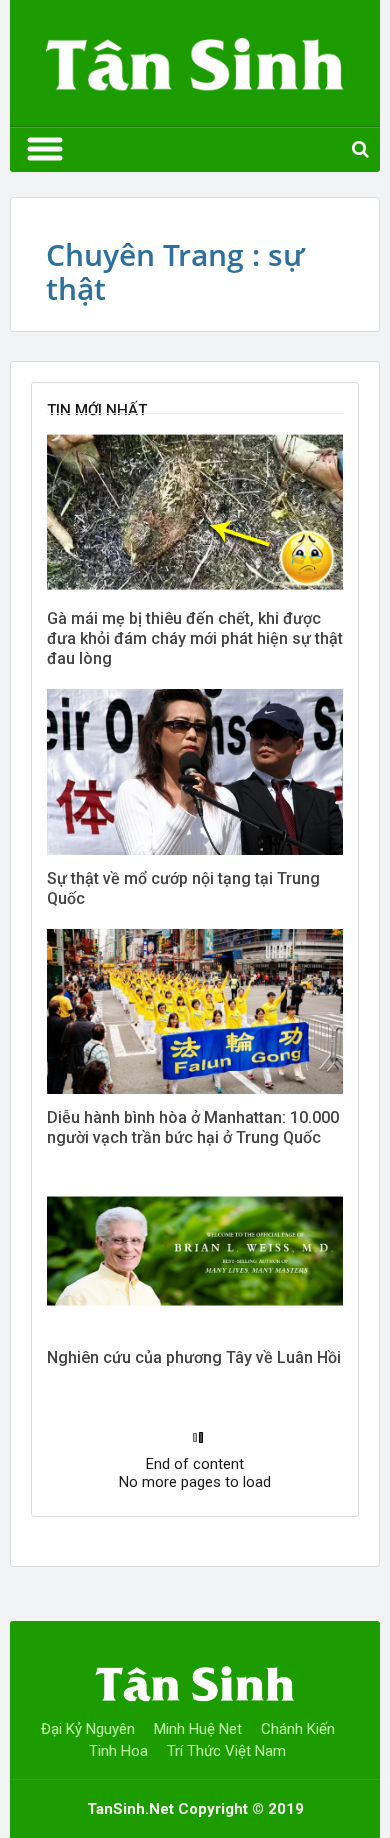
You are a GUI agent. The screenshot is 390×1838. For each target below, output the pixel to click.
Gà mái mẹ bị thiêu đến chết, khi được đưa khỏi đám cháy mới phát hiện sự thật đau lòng (195, 638)
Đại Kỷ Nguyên (88, 1729)
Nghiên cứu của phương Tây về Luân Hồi (194, 1357)
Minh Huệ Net (198, 1729)
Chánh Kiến (298, 1729)
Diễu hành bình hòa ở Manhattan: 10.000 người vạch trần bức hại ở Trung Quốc (193, 1127)
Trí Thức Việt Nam (226, 1751)
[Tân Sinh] (195, 59)
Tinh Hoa (118, 1751)
